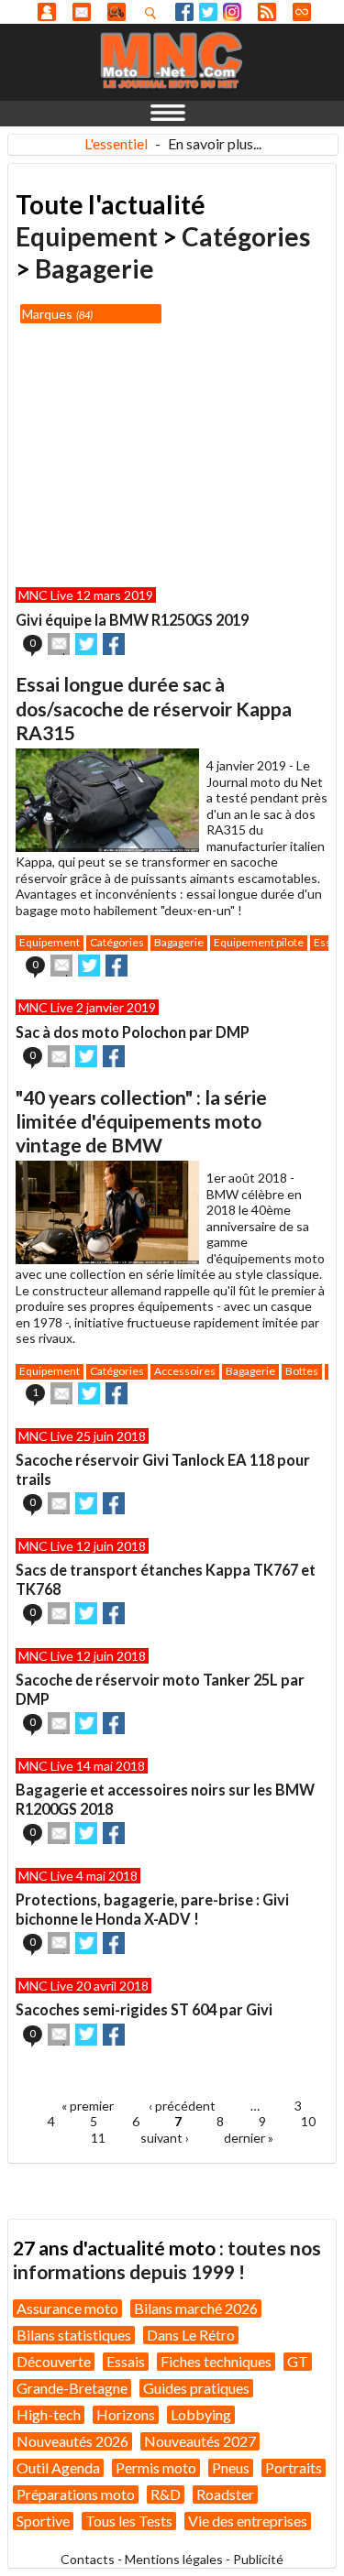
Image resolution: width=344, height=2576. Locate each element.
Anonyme (47, 12)
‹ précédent (182, 2106)
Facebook (184, 12)
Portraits (294, 2467)
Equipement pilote (259, 942)
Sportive (43, 2521)
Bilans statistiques (74, 2335)
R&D (166, 2494)
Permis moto (156, 2467)
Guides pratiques (196, 2388)
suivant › (165, 2138)
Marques (56, 314)
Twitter (208, 12)
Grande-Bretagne (72, 2388)
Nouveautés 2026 (72, 2441)
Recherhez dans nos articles (154, 13)
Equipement (87, 236)
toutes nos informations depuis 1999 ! (167, 2259)
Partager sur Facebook (114, 644)
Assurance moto (67, 2308)
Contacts (88, 2559)
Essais (126, 2361)
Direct (302, 12)
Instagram (232, 12)
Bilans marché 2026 (196, 2308)
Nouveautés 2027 (200, 2441)
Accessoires (185, 1371)
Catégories (246, 236)
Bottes (302, 1371)
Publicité (258, 2559)
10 (308, 2121)
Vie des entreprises (248, 2521)
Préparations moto (76, 2494)
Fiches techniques (216, 2361)
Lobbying (201, 2414)
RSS (267, 12)
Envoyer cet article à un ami (59, 644)
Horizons (126, 2414)
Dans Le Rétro (191, 2335)
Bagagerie (94, 268)
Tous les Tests (129, 2521)
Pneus (231, 2467)
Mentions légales (174, 2559)
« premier (88, 2106)
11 (98, 2138)
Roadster (225, 2494)
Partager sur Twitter (86, 644)
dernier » (249, 2138)
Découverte (54, 2361)
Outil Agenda (58, 2467)
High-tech (49, 2414)
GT (298, 2361)
